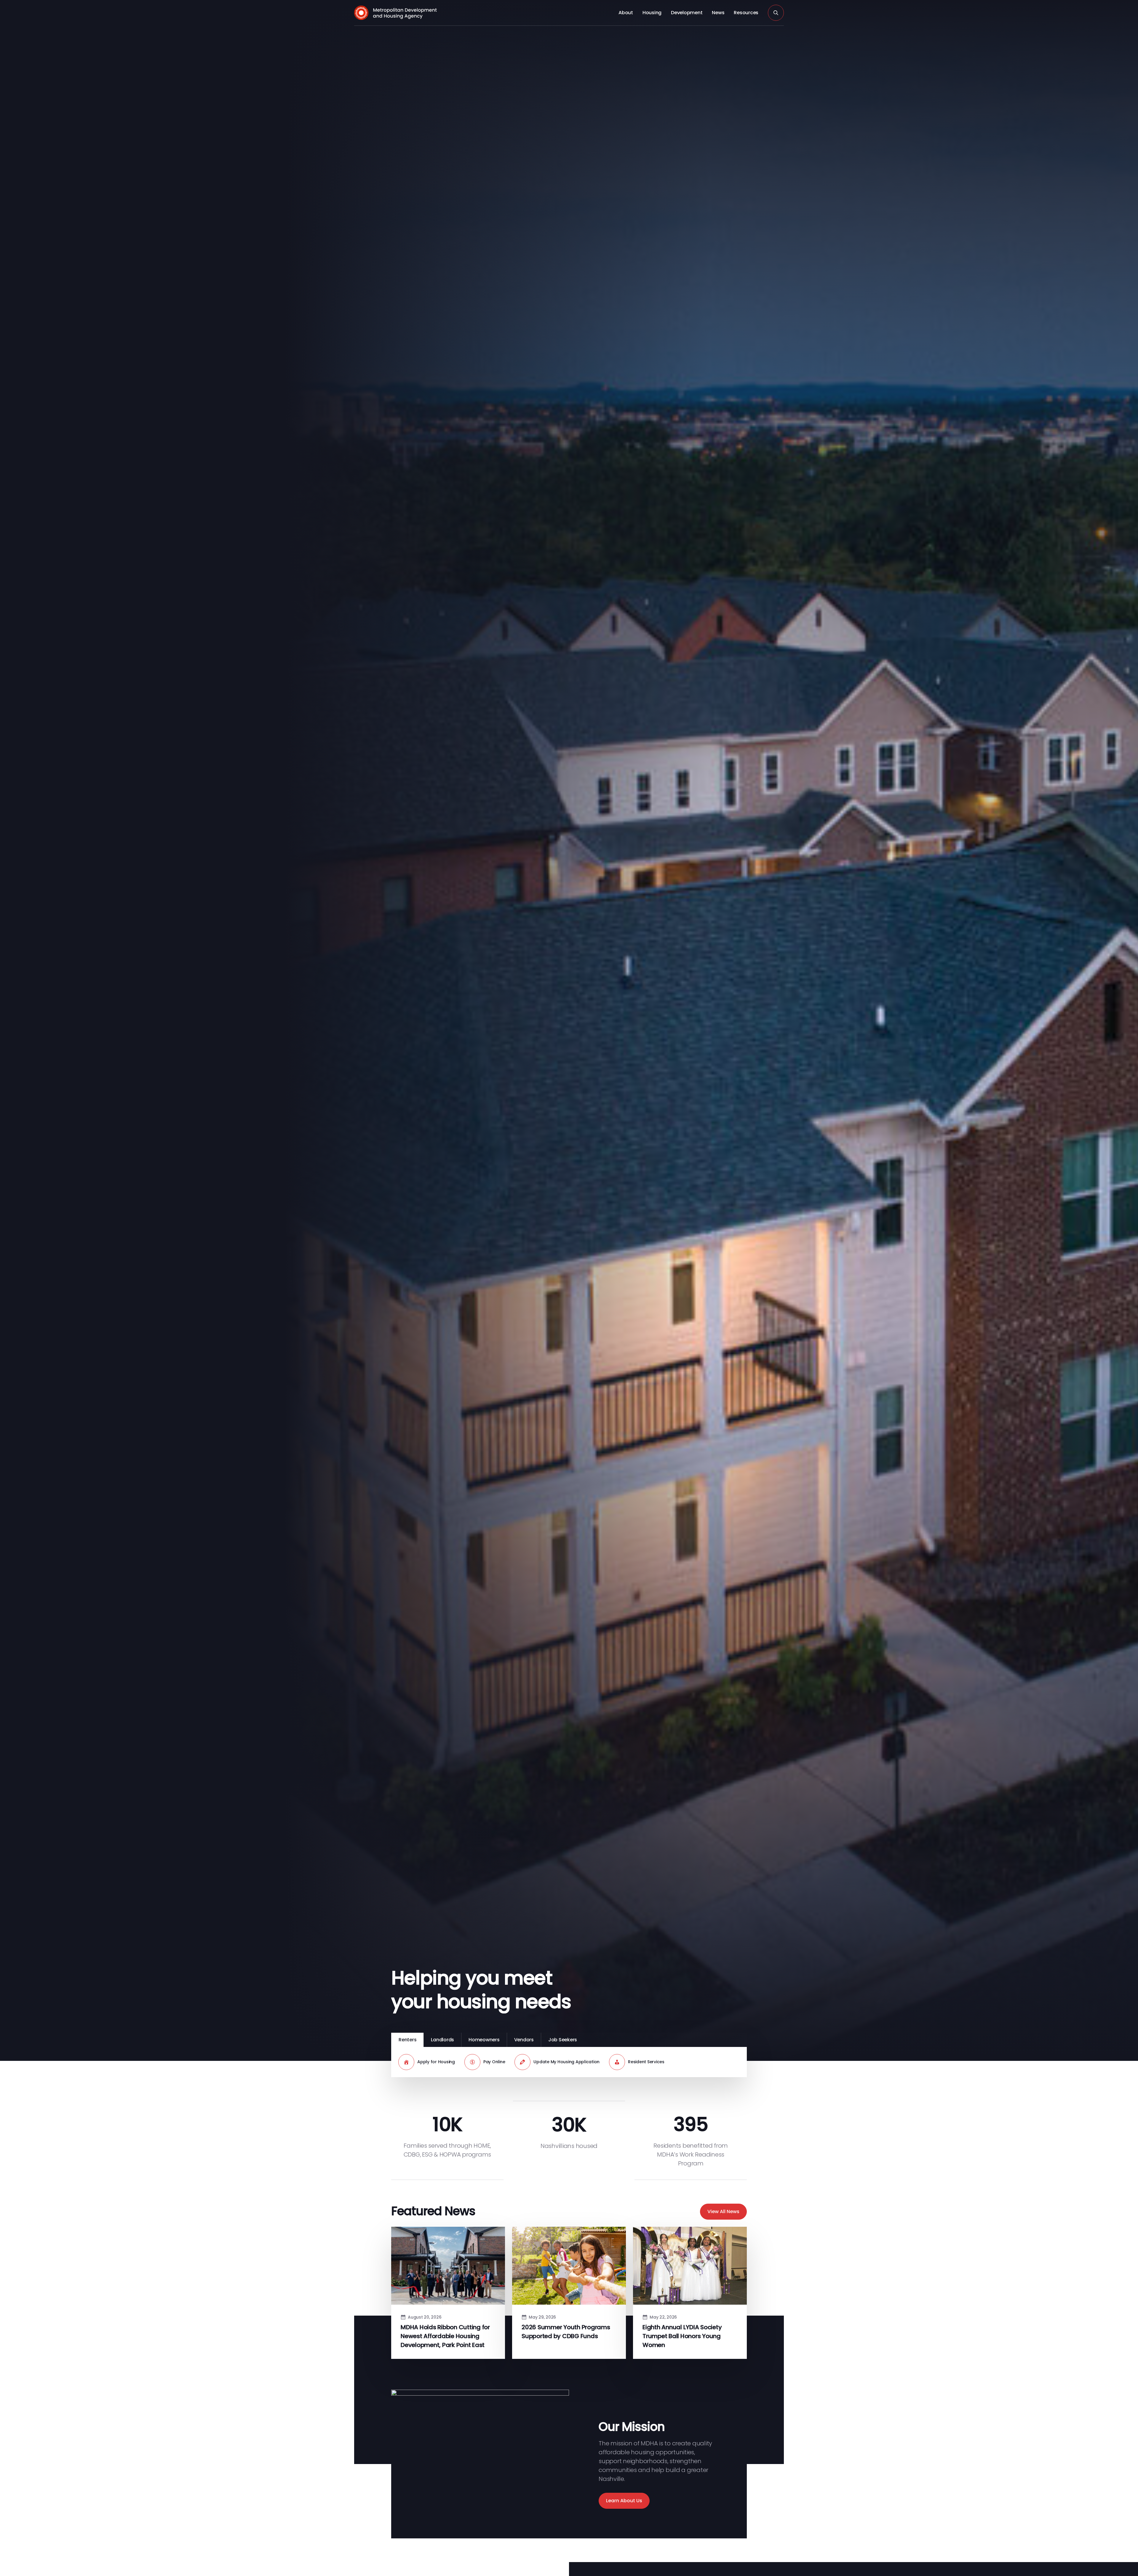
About (626, 13)
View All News (723, 2211)
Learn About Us (624, 2501)
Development (687, 13)
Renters (407, 2040)
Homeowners (484, 2040)
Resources (746, 13)
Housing (652, 13)
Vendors (524, 2040)
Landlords (442, 2040)
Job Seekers (563, 2040)
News (718, 13)
